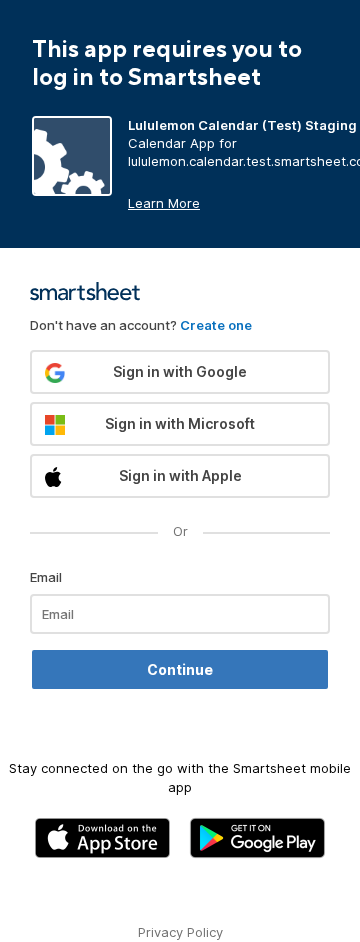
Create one (216, 325)
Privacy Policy (180, 932)
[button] (180, 372)
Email (46, 577)
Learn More (164, 203)
